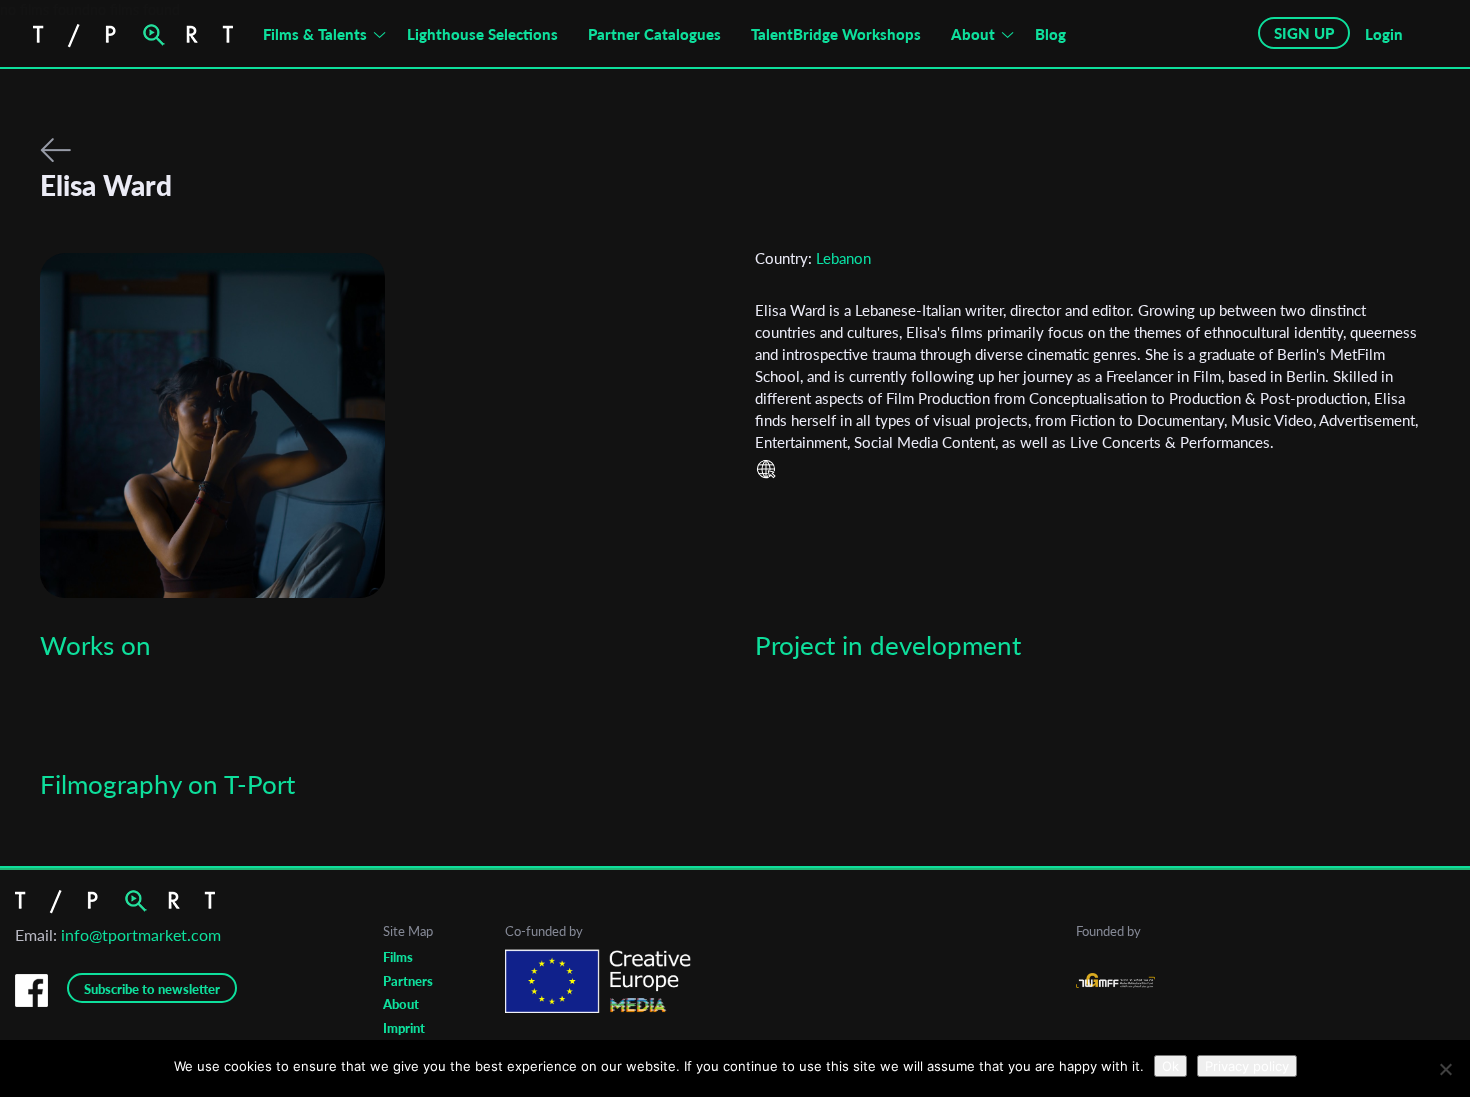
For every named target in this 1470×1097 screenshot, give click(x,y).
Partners (408, 981)
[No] (1445, 1069)
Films (398, 957)
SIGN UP (1304, 33)
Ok (1170, 1066)
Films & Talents (315, 34)
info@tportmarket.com (141, 934)
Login (1384, 34)
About (973, 34)
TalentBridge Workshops (836, 34)
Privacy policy (1247, 1066)
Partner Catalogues (654, 34)
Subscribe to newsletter (152, 989)
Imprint (404, 1028)
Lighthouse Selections (482, 34)
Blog (1050, 34)
